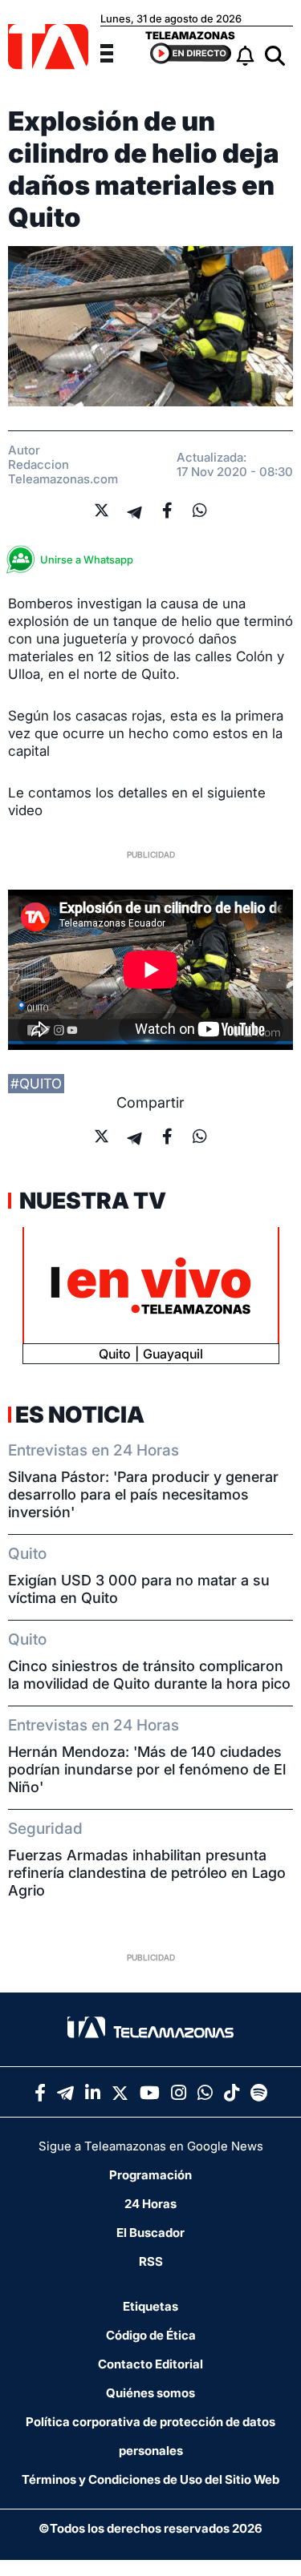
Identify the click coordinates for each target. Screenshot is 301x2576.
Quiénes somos (150, 2393)
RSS (151, 2261)
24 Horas (150, 2204)
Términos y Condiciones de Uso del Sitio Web (150, 2479)
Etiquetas (150, 2306)
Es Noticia (80, 1415)
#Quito (36, 1084)
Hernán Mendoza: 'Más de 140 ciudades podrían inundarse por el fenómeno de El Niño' (147, 1769)
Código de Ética (151, 2335)
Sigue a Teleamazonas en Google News (151, 2146)
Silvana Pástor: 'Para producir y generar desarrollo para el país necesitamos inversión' (143, 1494)
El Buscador (150, 2233)
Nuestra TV (91, 1201)
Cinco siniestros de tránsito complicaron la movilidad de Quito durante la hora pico (149, 1675)
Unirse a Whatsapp (87, 559)
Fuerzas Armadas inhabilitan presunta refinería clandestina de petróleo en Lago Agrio (147, 1873)
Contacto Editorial (150, 2364)
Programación (150, 2175)
